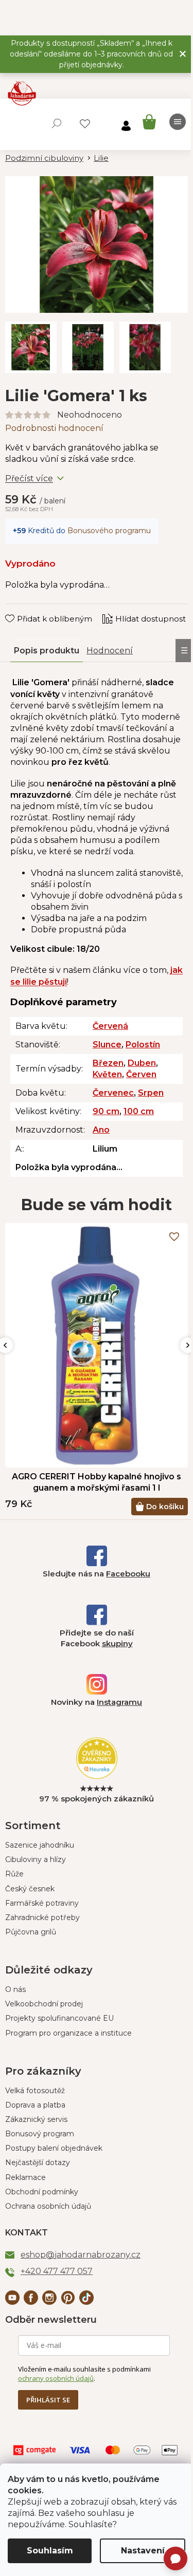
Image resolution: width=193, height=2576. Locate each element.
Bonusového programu (109, 531)
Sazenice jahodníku (40, 1845)
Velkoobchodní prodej (44, 2004)
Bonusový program (40, 2134)
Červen (141, 1074)
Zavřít (23, 609)
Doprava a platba (35, 2105)
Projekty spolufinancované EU (59, 2018)
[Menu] (178, 122)
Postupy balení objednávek (54, 2148)
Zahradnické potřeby (42, 1917)
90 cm (106, 1111)
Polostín (143, 1045)
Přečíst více (29, 478)
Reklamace (25, 2177)
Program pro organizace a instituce (68, 2033)
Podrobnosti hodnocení (54, 428)
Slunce (107, 1045)
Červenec (113, 1093)
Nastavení (143, 2551)
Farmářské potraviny (42, 1903)
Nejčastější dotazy (38, 2163)
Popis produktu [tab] (47, 651)
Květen (107, 1074)
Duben (142, 1063)
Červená (110, 1026)
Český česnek (30, 1889)
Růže (14, 1874)
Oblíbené (85, 124)
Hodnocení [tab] (110, 651)
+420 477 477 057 (57, 2271)
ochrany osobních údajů (56, 2378)
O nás (15, 1989)
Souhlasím (50, 2551)
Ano (101, 1130)
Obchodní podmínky (42, 2192)
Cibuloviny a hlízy (36, 1859)
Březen (108, 1063)
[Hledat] (57, 123)
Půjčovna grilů (31, 1932)
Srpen (151, 1093)
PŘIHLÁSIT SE (48, 2400)
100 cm (139, 1111)
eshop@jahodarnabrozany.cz (81, 2255)
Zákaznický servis (36, 2119)
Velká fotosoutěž (35, 2091)
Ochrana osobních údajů (48, 2206)
